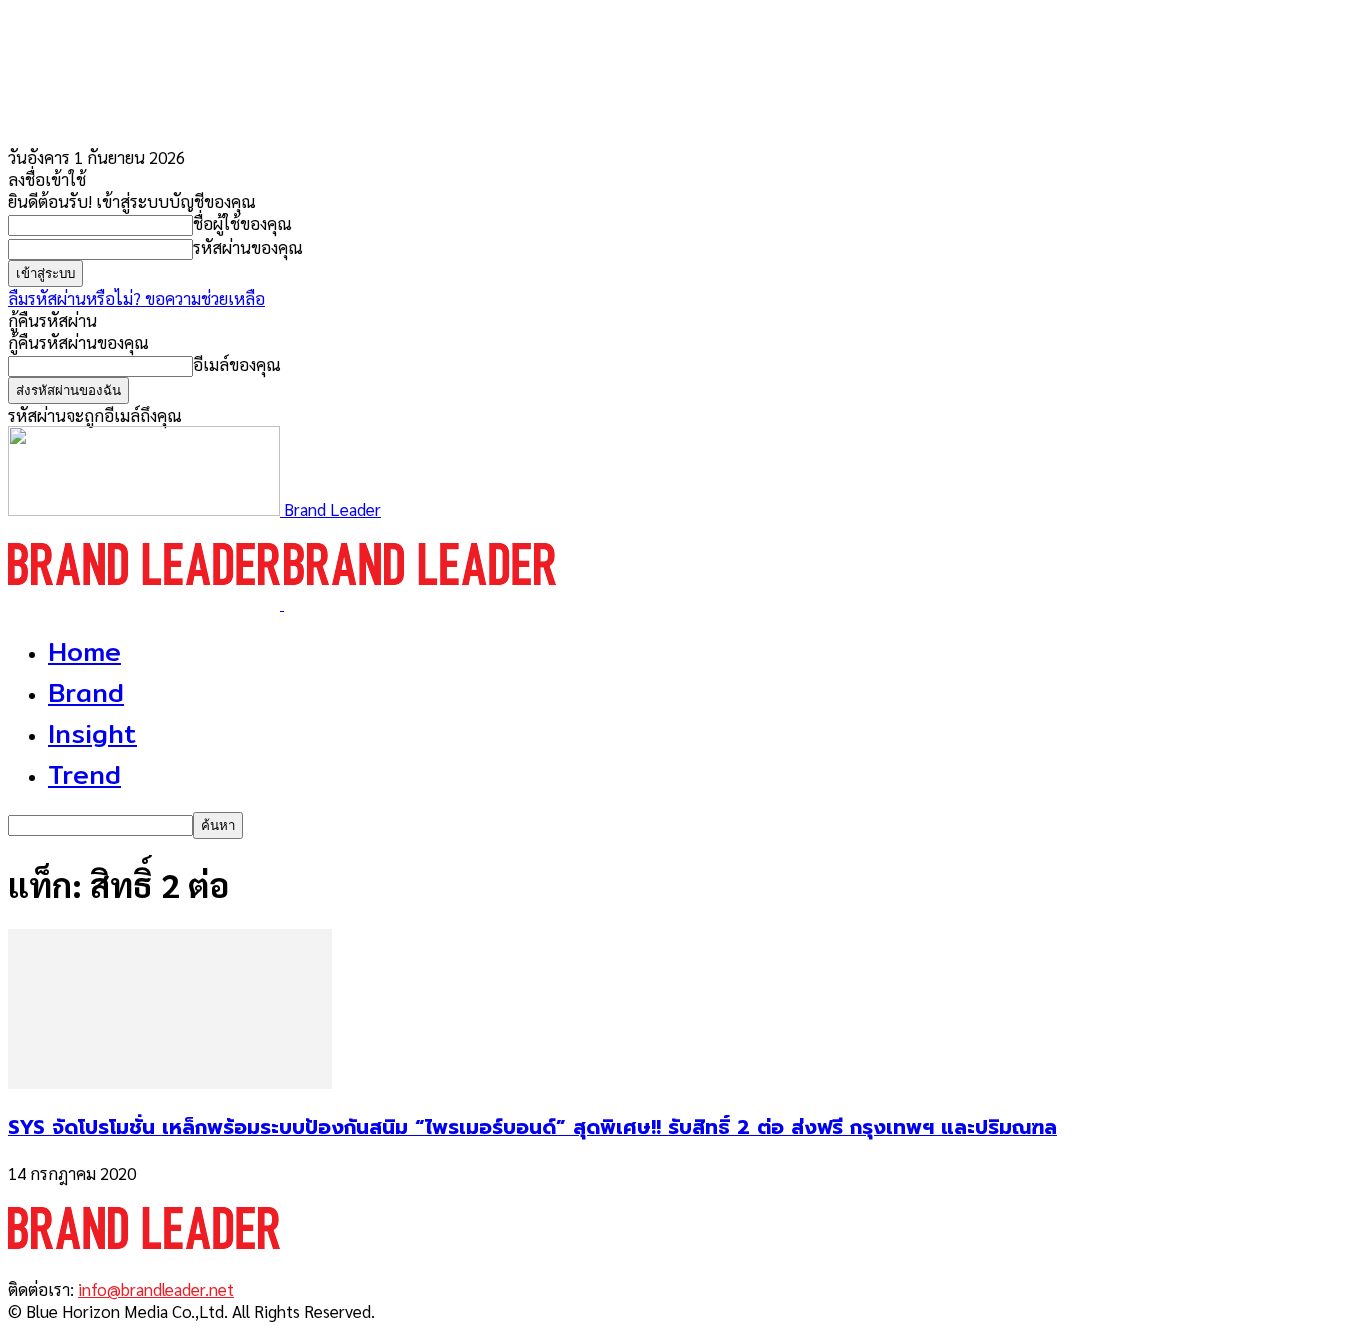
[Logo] (146, 603)
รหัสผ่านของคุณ (248, 247)
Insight (92, 733)
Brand (86, 692)
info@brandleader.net (156, 1289)
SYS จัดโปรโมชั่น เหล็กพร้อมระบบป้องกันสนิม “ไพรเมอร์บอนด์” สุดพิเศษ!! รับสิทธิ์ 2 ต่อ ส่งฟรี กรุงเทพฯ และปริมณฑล (532, 1127)
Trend (84, 774)
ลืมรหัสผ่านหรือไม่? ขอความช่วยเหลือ (136, 298)
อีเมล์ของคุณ (237, 364)
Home (84, 651)
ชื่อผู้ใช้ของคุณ (242, 223)
